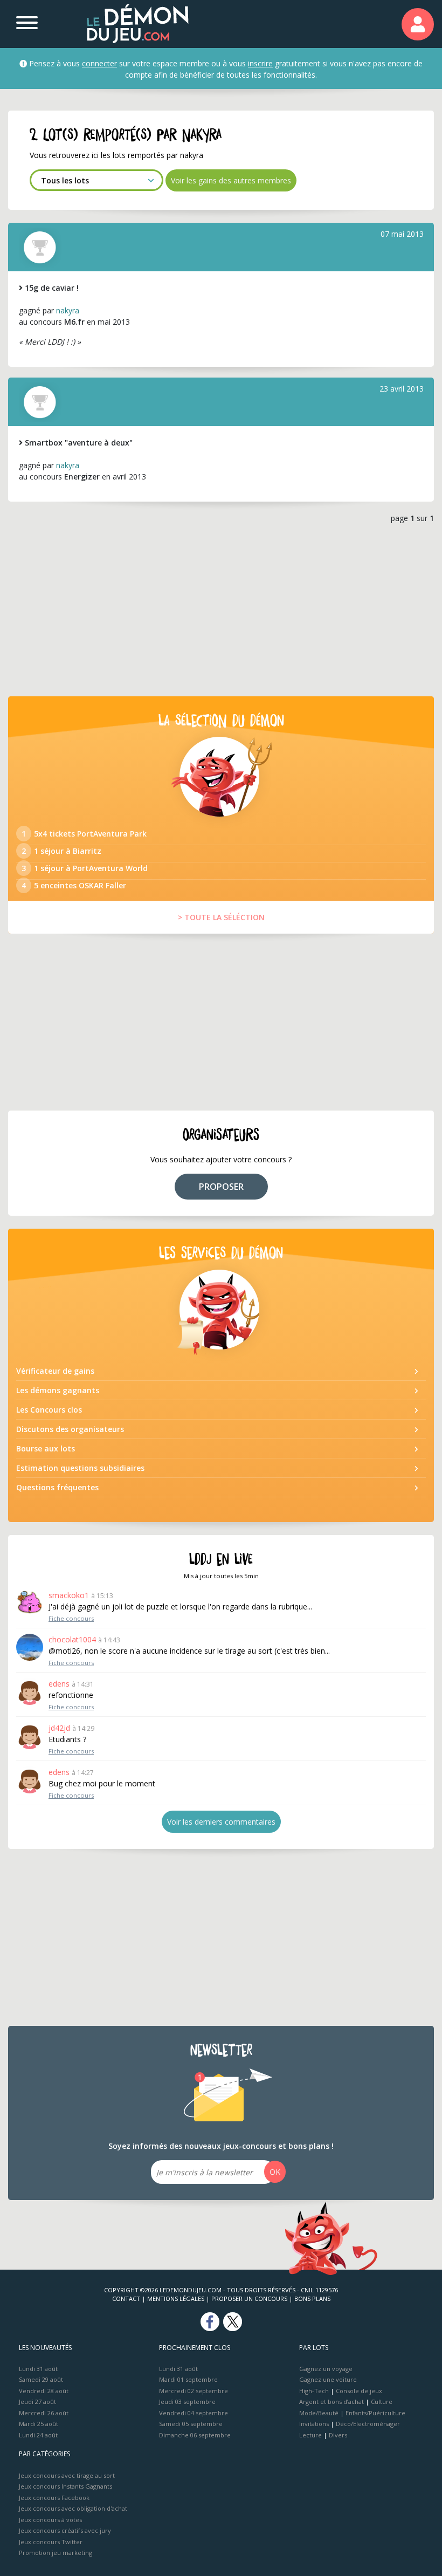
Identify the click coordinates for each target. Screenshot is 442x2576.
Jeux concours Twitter (51, 2542)
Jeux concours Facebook (54, 2498)
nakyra (68, 310)
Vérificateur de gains (55, 1371)
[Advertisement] (221, 608)
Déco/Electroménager (368, 2424)
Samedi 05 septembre (191, 2424)
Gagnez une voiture (328, 2379)
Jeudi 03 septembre (187, 2402)
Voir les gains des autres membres (231, 180)
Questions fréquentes (57, 1487)
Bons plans (312, 2298)
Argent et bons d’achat (331, 2402)
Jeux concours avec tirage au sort (67, 2475)
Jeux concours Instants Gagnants (65, 2486)
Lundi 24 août (38, 2435)
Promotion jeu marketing (56, 2553)
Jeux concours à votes (50, 2520)
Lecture (310, 2435)
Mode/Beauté (319, 2413)
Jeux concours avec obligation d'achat (73, 2508)
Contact (126, 2298)
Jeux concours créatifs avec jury (65, 2530)
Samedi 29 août (41, 2379)
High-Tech (314, 2391)
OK (275, 2172)
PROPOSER (221, 1187)
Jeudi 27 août (37, 2402)
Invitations (314, 2424)
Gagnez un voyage (326, 2369)
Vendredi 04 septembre (194, 2413)
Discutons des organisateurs (70, 1429)
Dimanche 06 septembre (195, 2435)
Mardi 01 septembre (188, 2379)
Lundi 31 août (38, 2369)
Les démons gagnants (58, 1390)
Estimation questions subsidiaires (80, 1468)
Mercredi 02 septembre (194, 2391)
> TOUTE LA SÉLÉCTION (221, 917)
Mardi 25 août (39, 2424)
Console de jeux (359, 2391)
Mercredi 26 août (44, 2413)
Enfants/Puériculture (375, 2413)
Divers (338, 2435)
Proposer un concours (249, 2298)
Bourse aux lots (46, 1448)
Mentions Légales (176, 2298)
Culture (382, 2402)
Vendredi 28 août (44, 2391)
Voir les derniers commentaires (221, 1822)
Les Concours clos (49, 1410)
